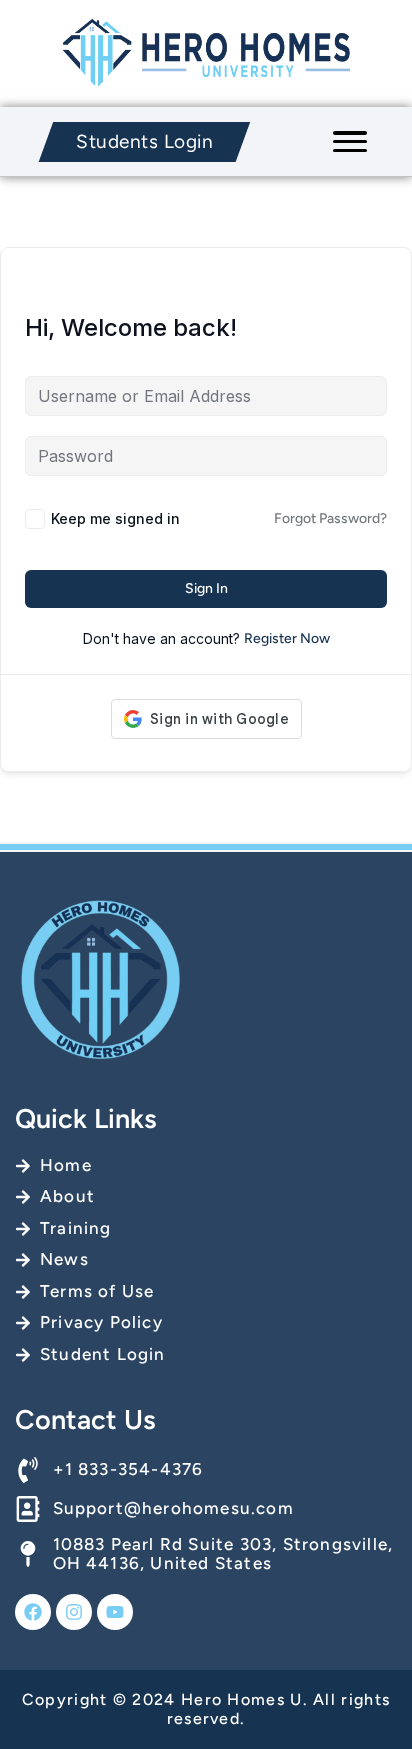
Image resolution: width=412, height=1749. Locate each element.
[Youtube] (115, 1612)
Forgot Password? (330, 518)
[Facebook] (33, 1612)
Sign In (206, 588)
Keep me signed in (115, 518)
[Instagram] (74, 1612)
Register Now (287, 638)
